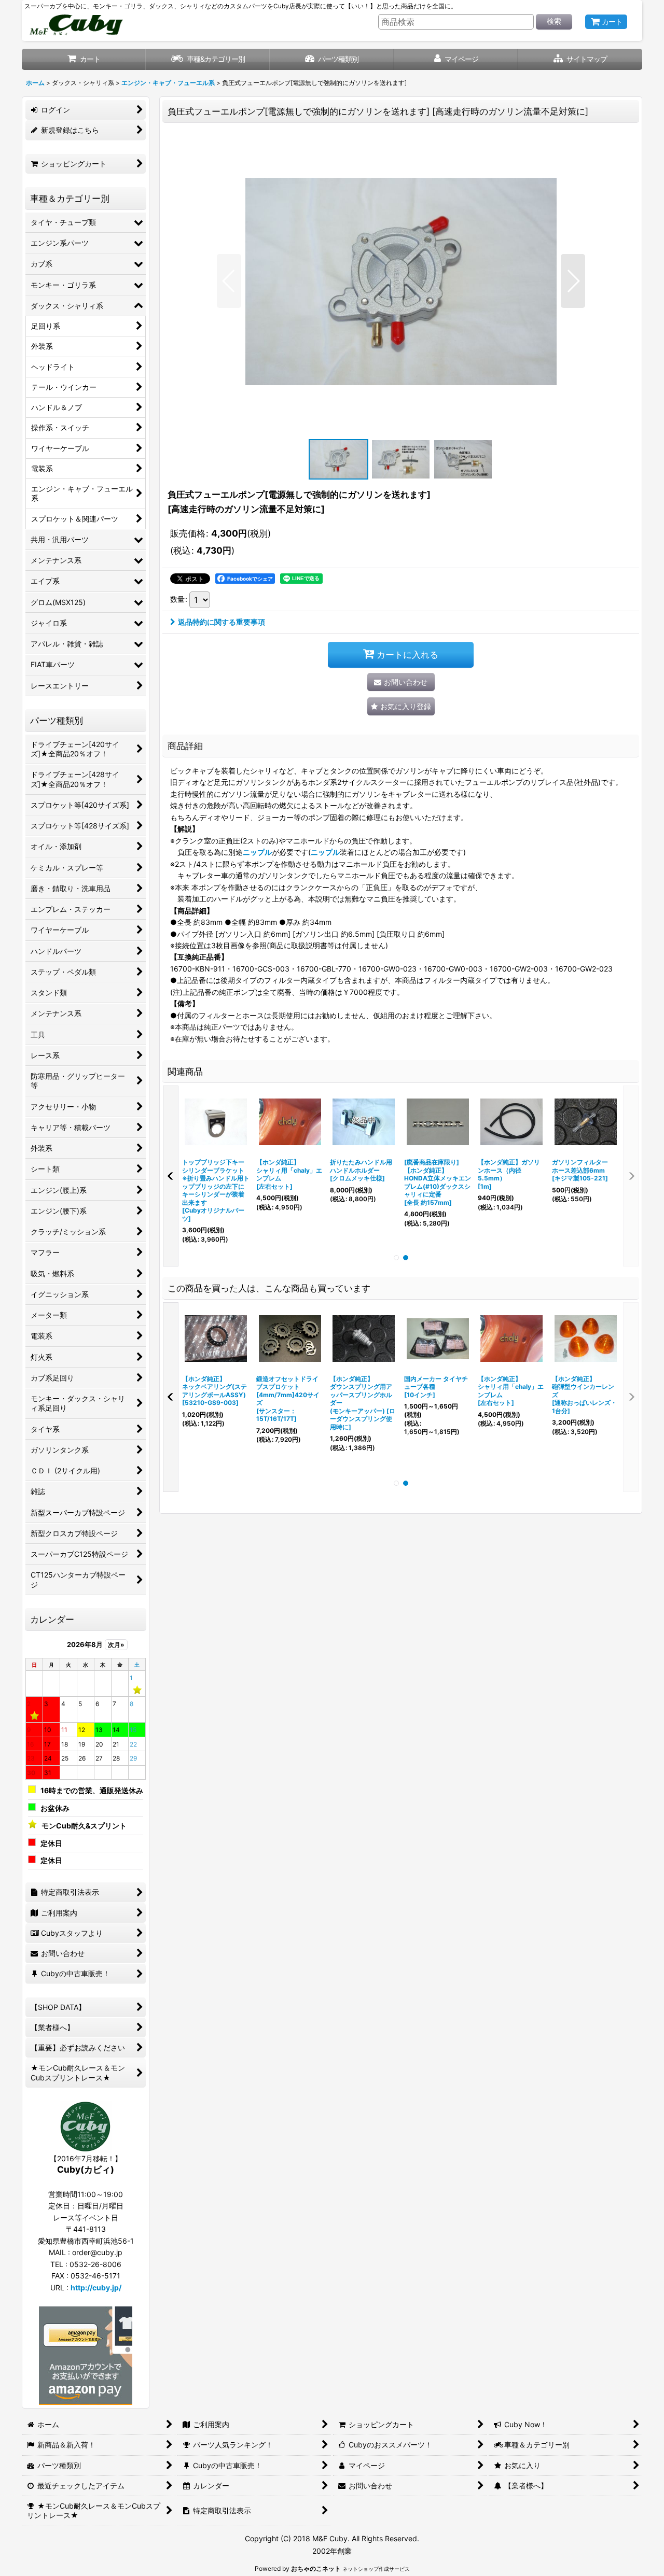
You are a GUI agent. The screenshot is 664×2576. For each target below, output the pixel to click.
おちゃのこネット (316, 2568)
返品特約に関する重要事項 (222, 622)
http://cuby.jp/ (96, 2288)
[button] (580, 59)
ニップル (257, 852)
